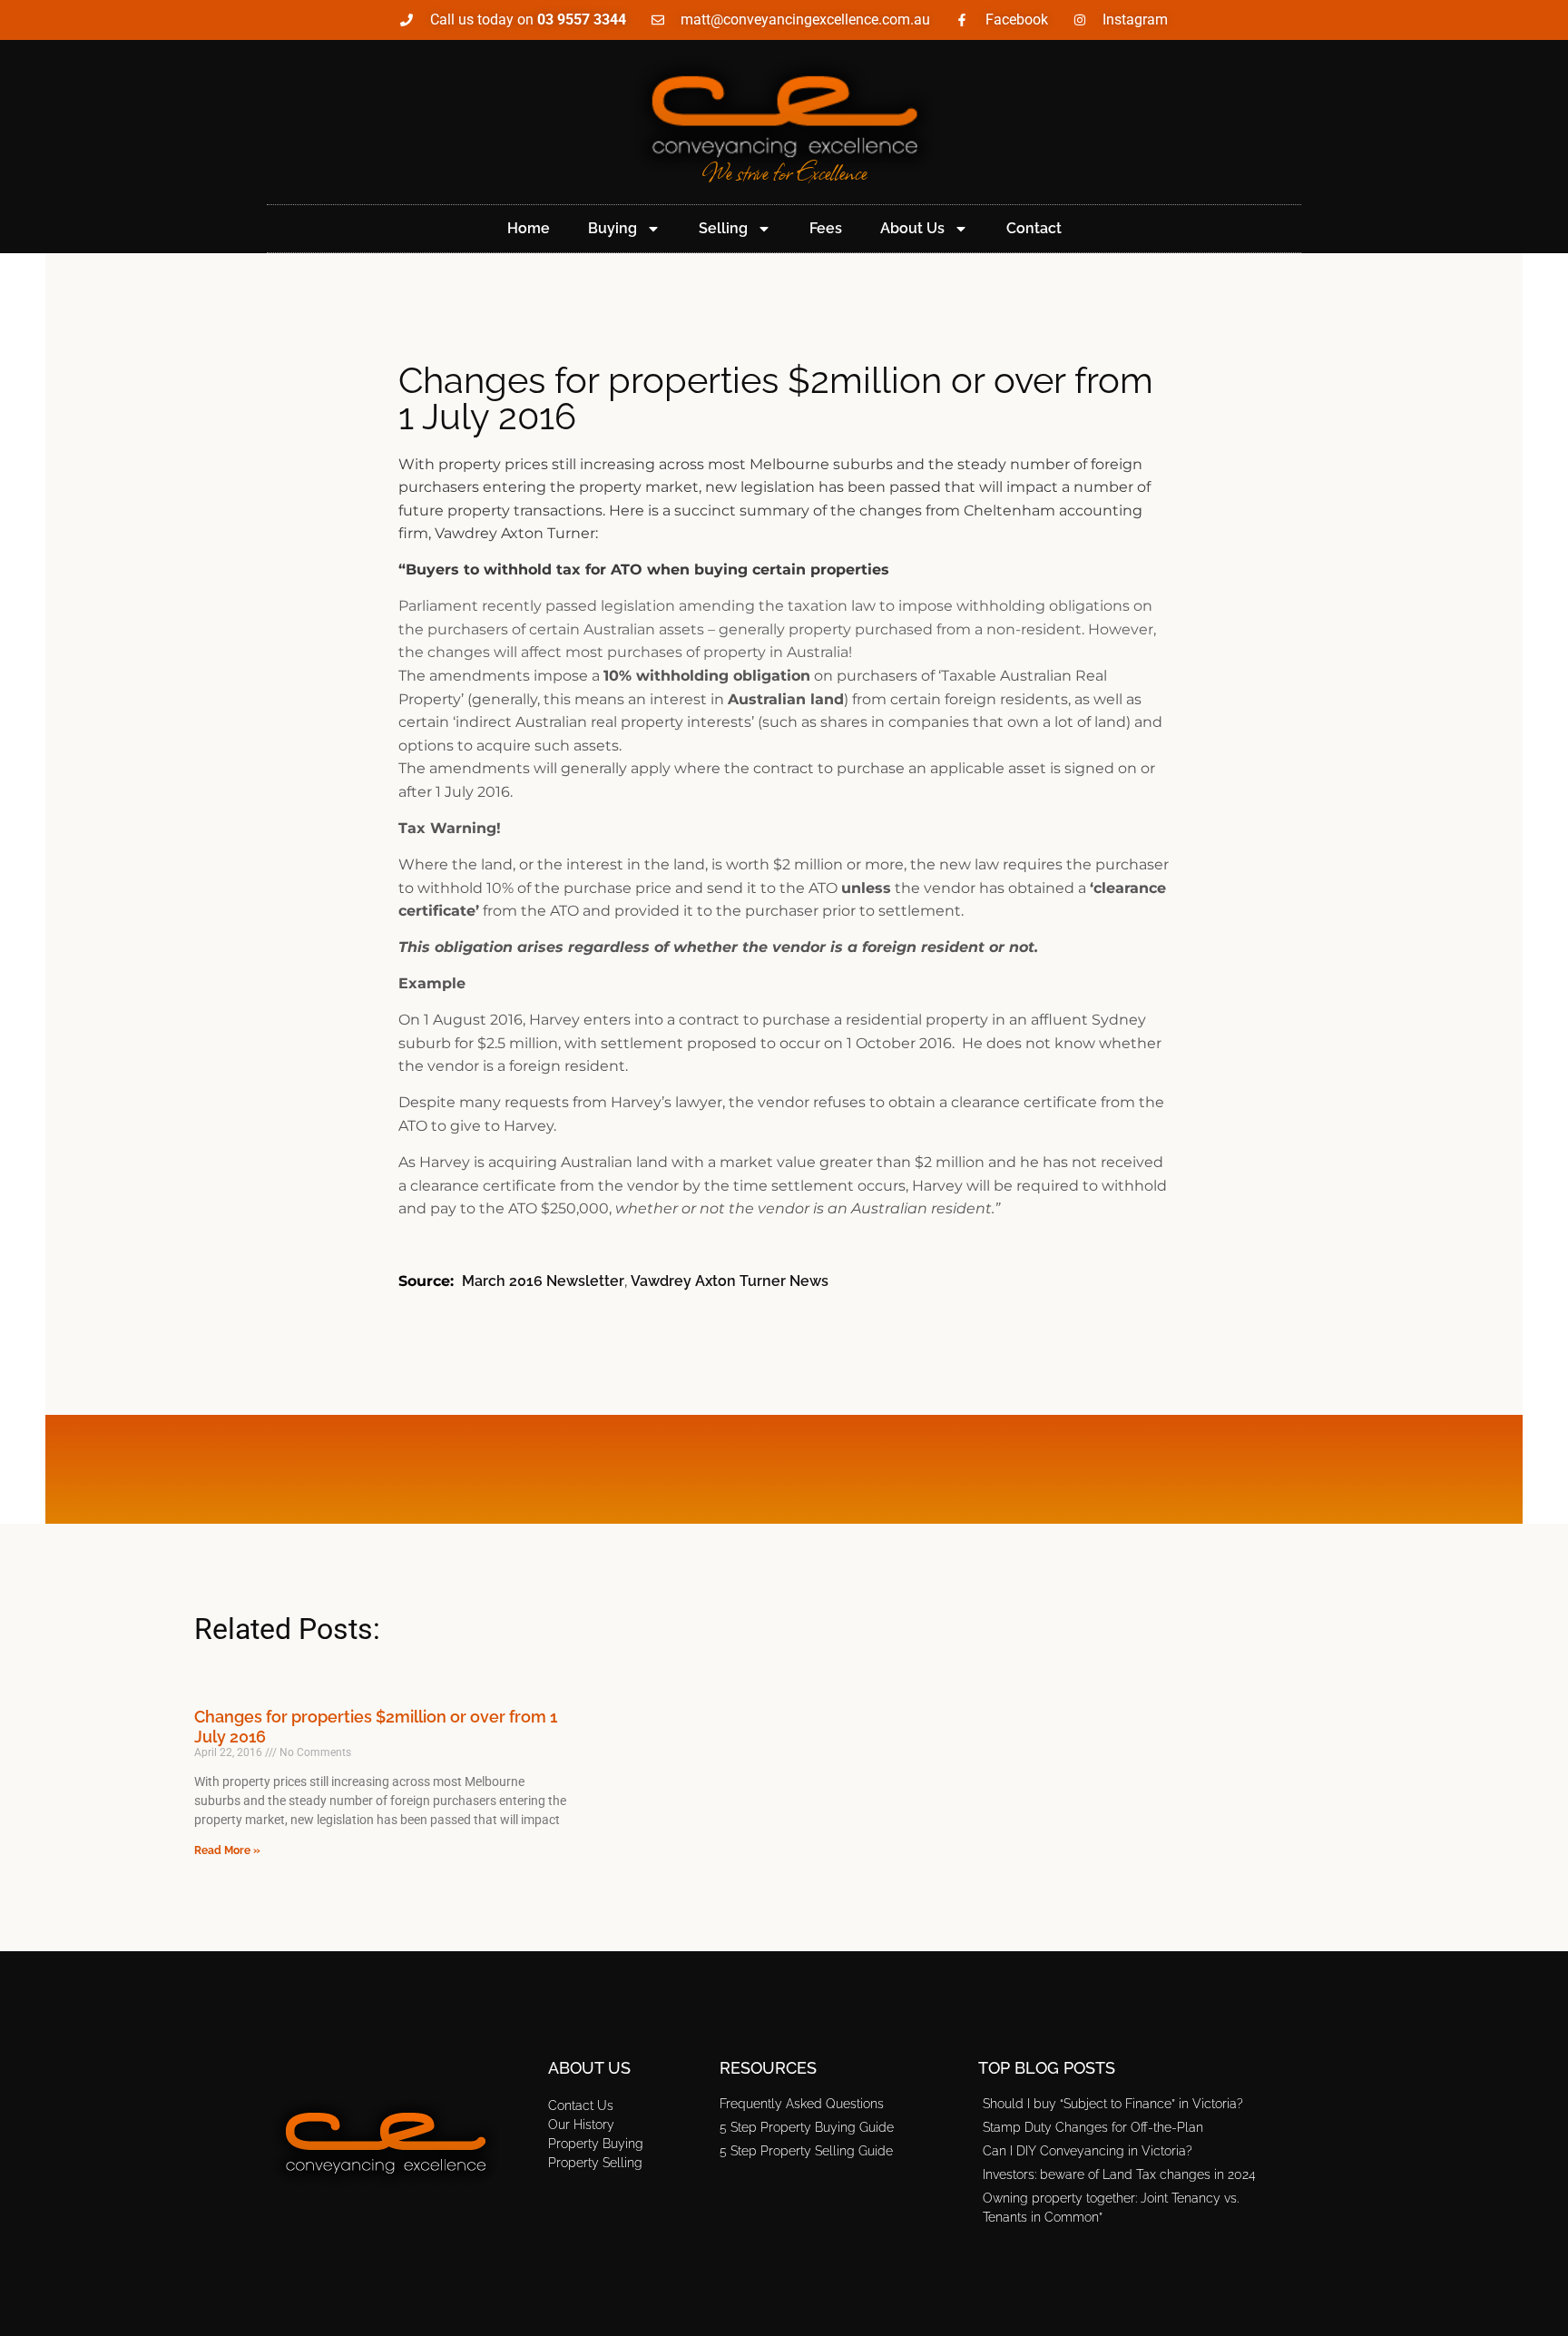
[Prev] (489, 1470)
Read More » (227, 1850)
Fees (826, 228)
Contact (1034, 228)
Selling (723, 228)
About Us (912, 228)
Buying (612, 228)
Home (529, 228)
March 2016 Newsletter (543, 1281)
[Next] (1079, 1470)
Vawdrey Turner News (730, 1281)
